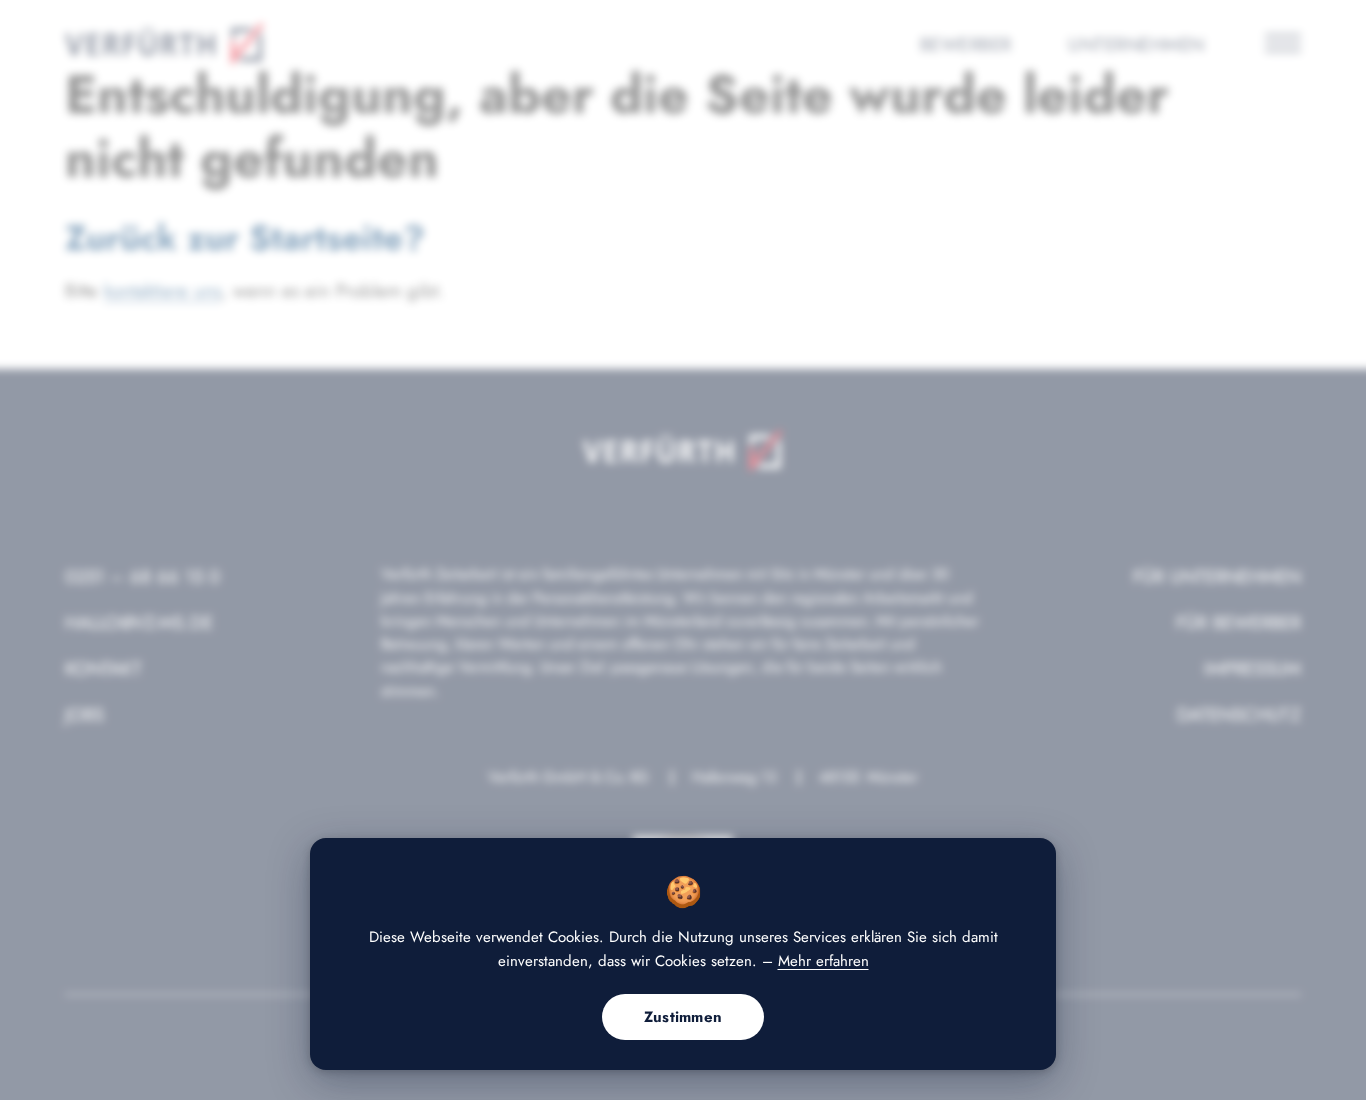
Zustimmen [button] (683, 1017)
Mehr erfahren (823, 961)
